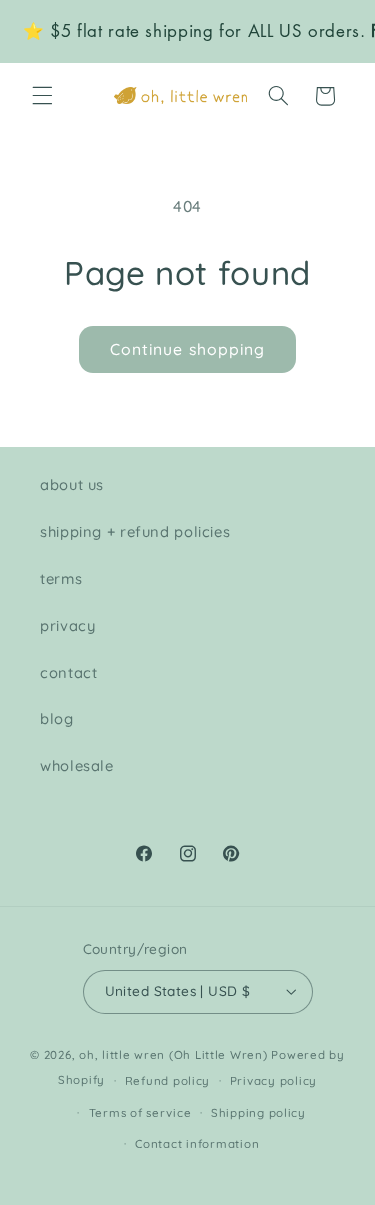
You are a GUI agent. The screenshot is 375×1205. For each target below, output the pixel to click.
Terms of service (140, 1112)
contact (68, 672)
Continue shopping (187, 349)
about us (72, 484)
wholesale (77, 765)
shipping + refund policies (135, 531)
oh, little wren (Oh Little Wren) (173, 1054)
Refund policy (168, 1080)
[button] (42, 96)
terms (61, 578)
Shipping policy (258, 1112)
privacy (67, 625)
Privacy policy (273, 1080)
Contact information (197, 1143)
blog (57, 718)
